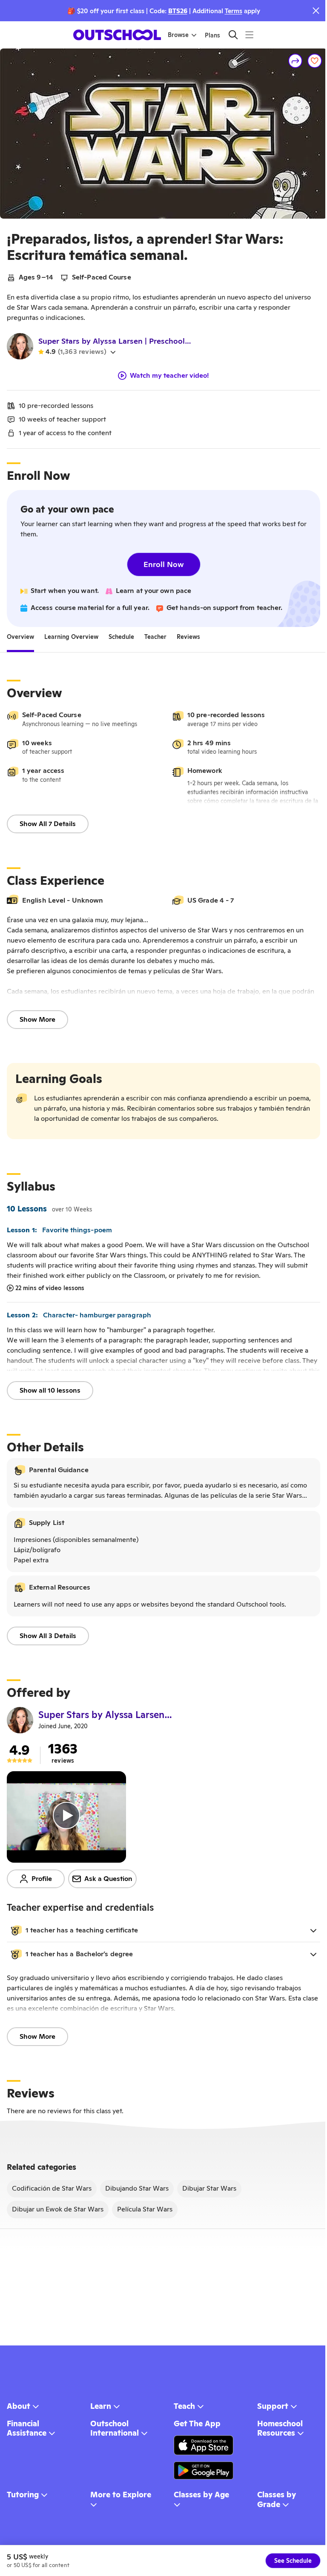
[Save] (315, 61)
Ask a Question (108, 1879)
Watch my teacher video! (169, 376)
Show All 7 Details (48, 824)
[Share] (295, 61)
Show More (37, 1019)
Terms (234, 11)
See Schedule (293, 2561)
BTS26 (178, 11)
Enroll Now (164, 564)
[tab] (20, 637)
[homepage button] (117, 35)
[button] (163, 1930)
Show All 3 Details (48, 1636)
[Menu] (249, 35)
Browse (178, 35)
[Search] (233, 35)
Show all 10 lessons (50, 1390)
